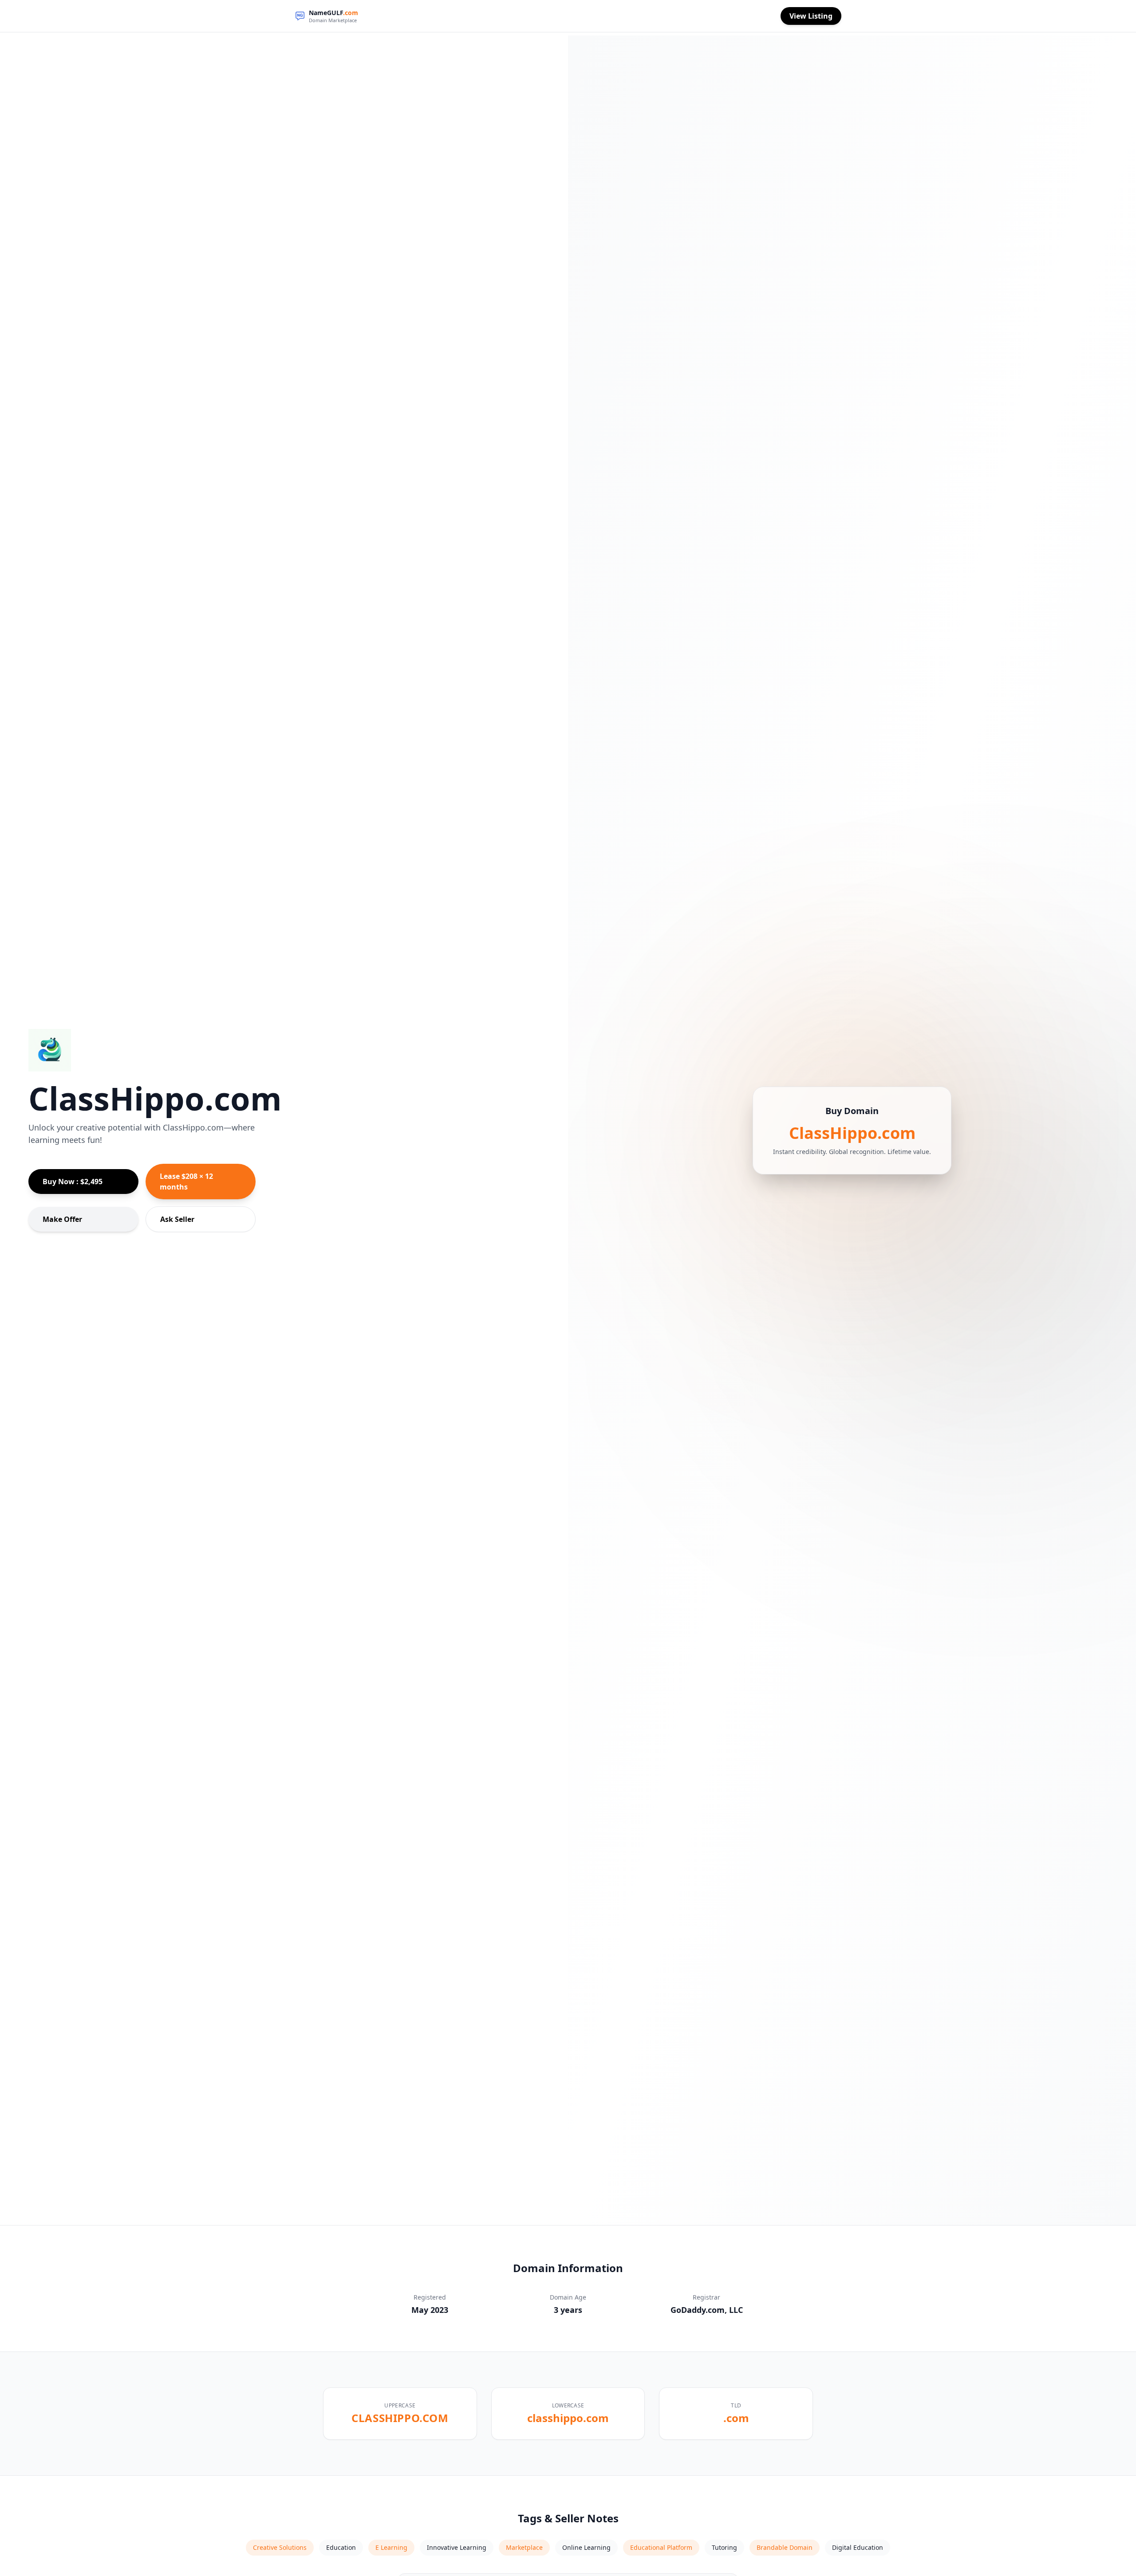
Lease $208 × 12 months (186, 1182)
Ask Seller (177, 1219)
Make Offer (62, 1219)
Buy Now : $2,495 (73, 1182)
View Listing (811, 16)
